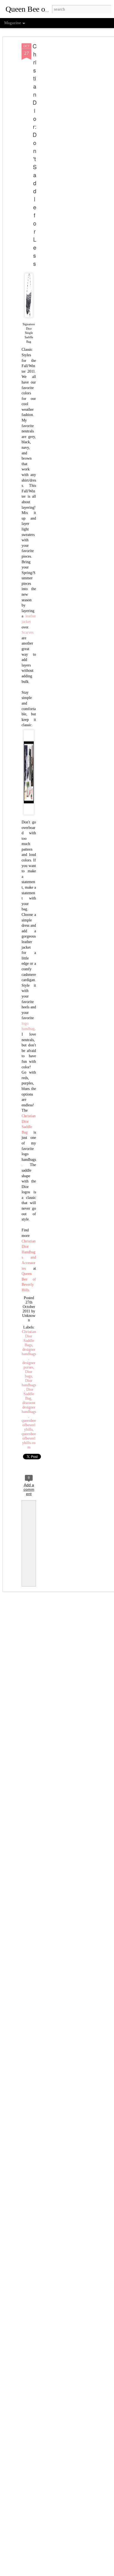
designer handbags (29, 1352)
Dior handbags (29, 1383)
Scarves (28, 632)
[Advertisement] (66, 131)
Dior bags (29, 1374)
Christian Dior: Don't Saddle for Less (35, 155)
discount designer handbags (29, 1407)
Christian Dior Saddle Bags (29, 1338)
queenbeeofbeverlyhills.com (29, 1441)
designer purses (29, 1365)
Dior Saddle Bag (29, 1394)
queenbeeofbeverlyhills (29, 1425)
